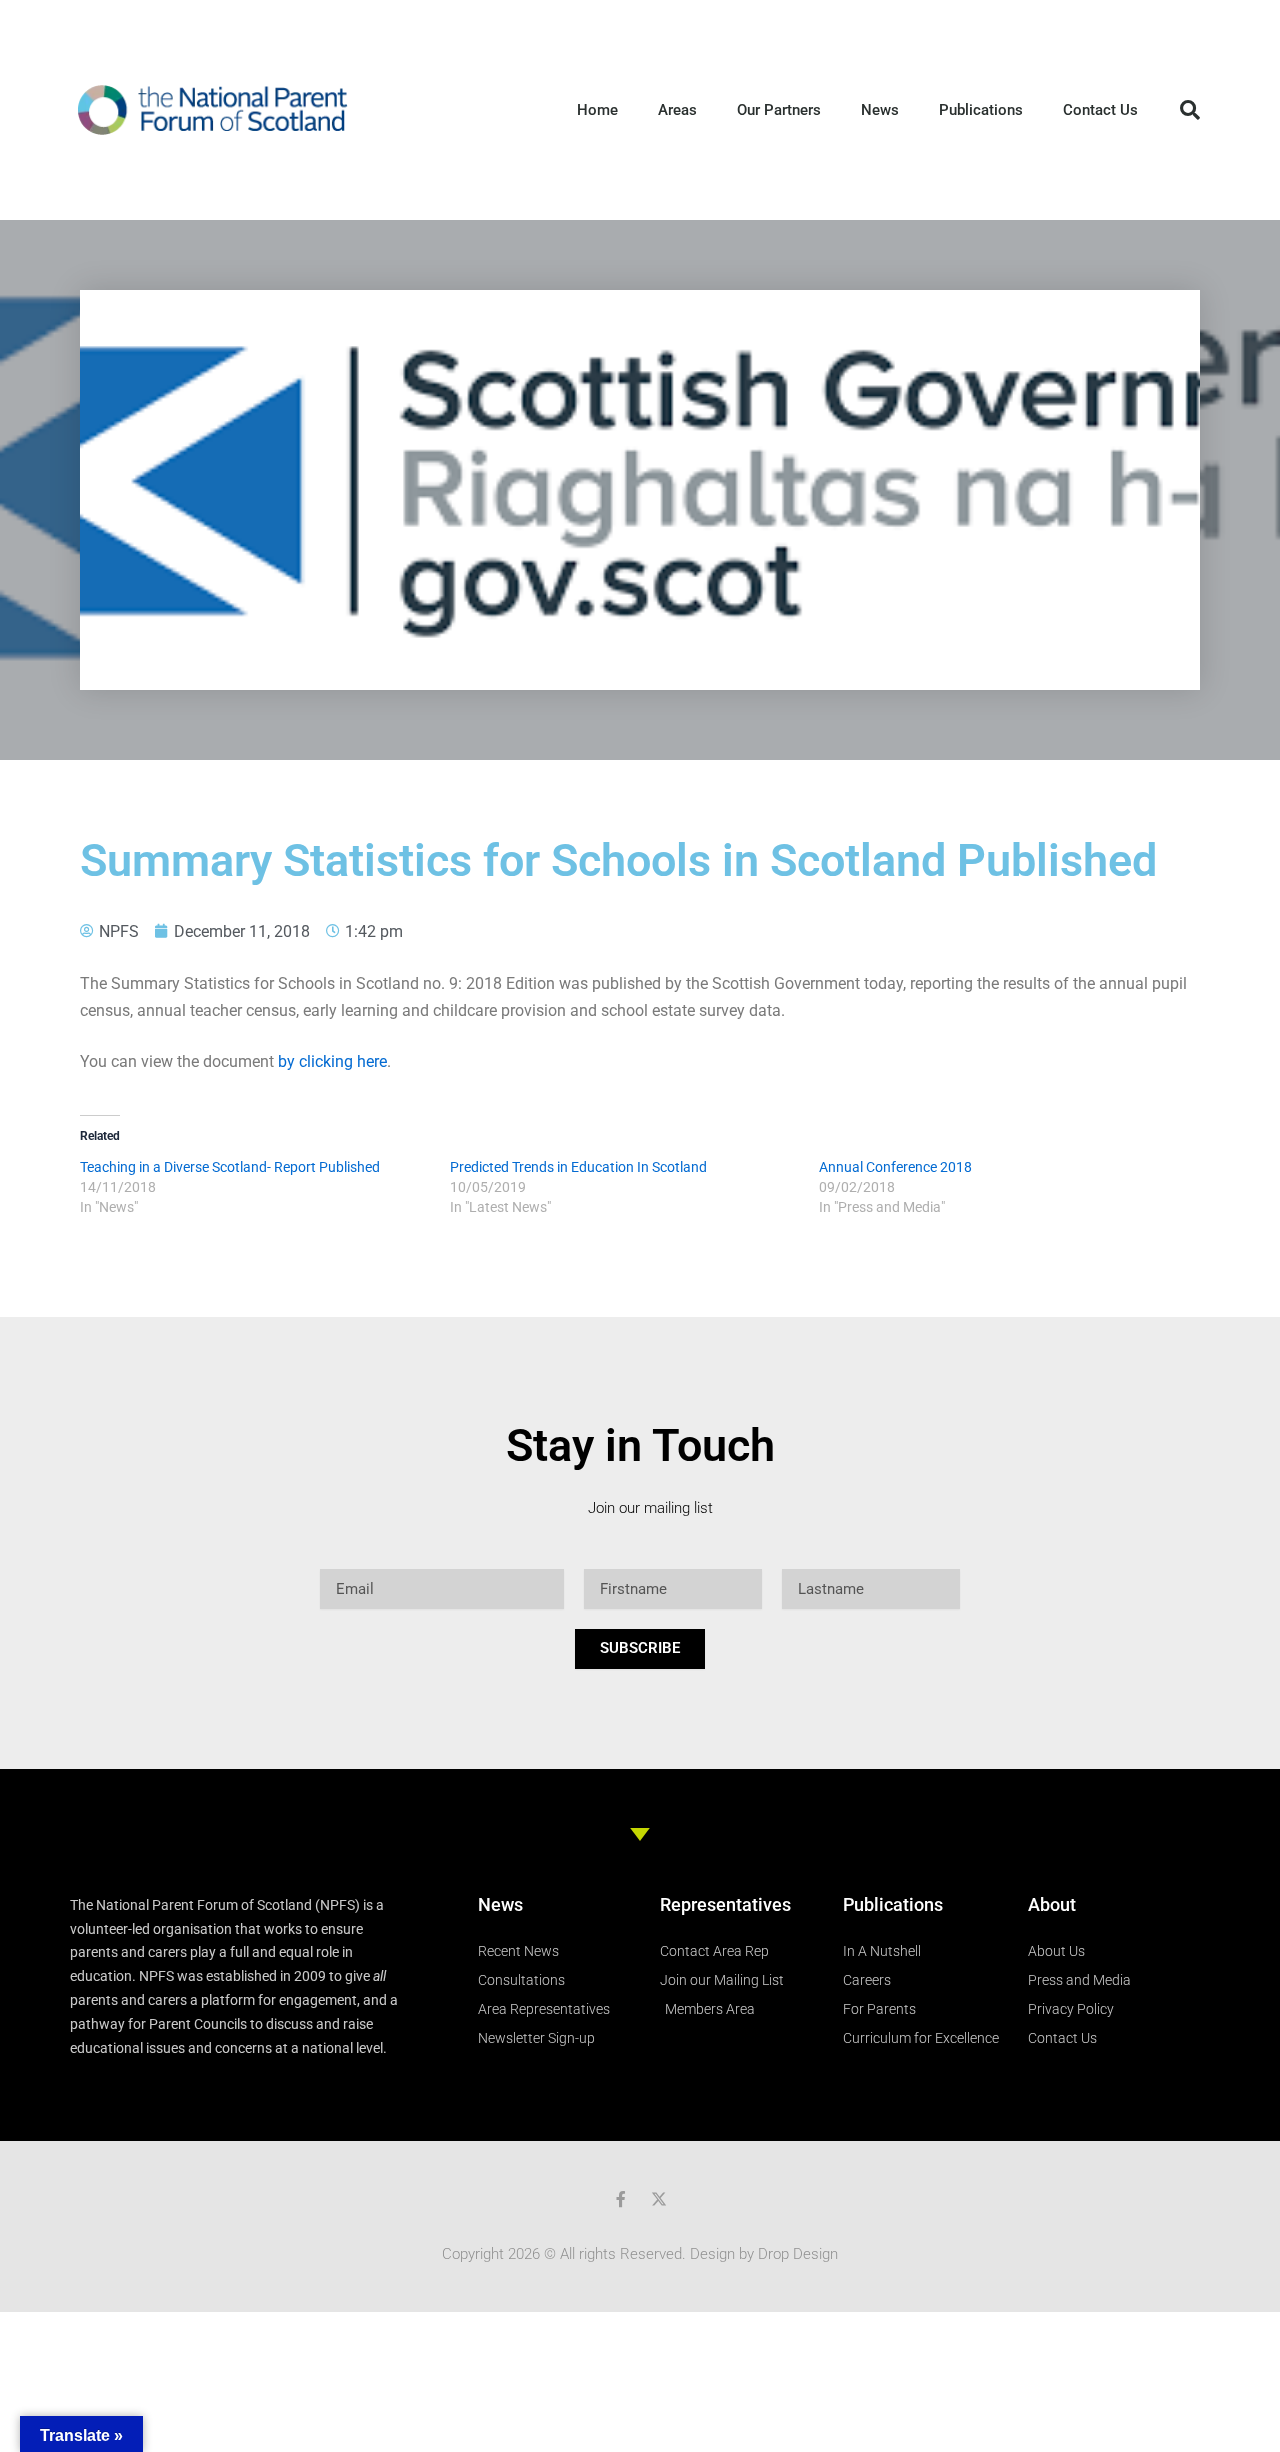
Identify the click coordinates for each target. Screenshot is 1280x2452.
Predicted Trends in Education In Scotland (578, 1167)
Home (597, 110)
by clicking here (332, 1061)
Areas (677, 110)
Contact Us (1100, 110)
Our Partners (779, 110)
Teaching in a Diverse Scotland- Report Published (230, 1167)
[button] (1190, 110)
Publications (981, 110)
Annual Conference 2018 (895, 1167)
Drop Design (798, 2254)
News (880, 110)
